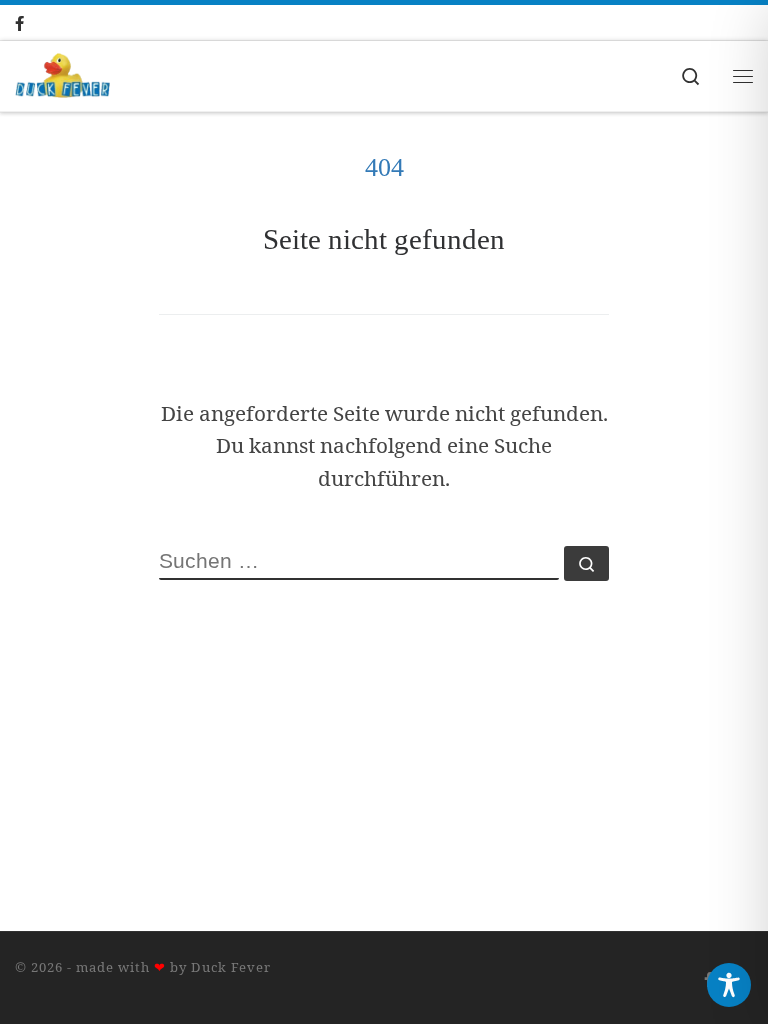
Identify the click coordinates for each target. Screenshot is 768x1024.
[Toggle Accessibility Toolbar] (729, 985)
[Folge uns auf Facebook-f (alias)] (39, 23)
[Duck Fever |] (62, 73)
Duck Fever (231, 967)
